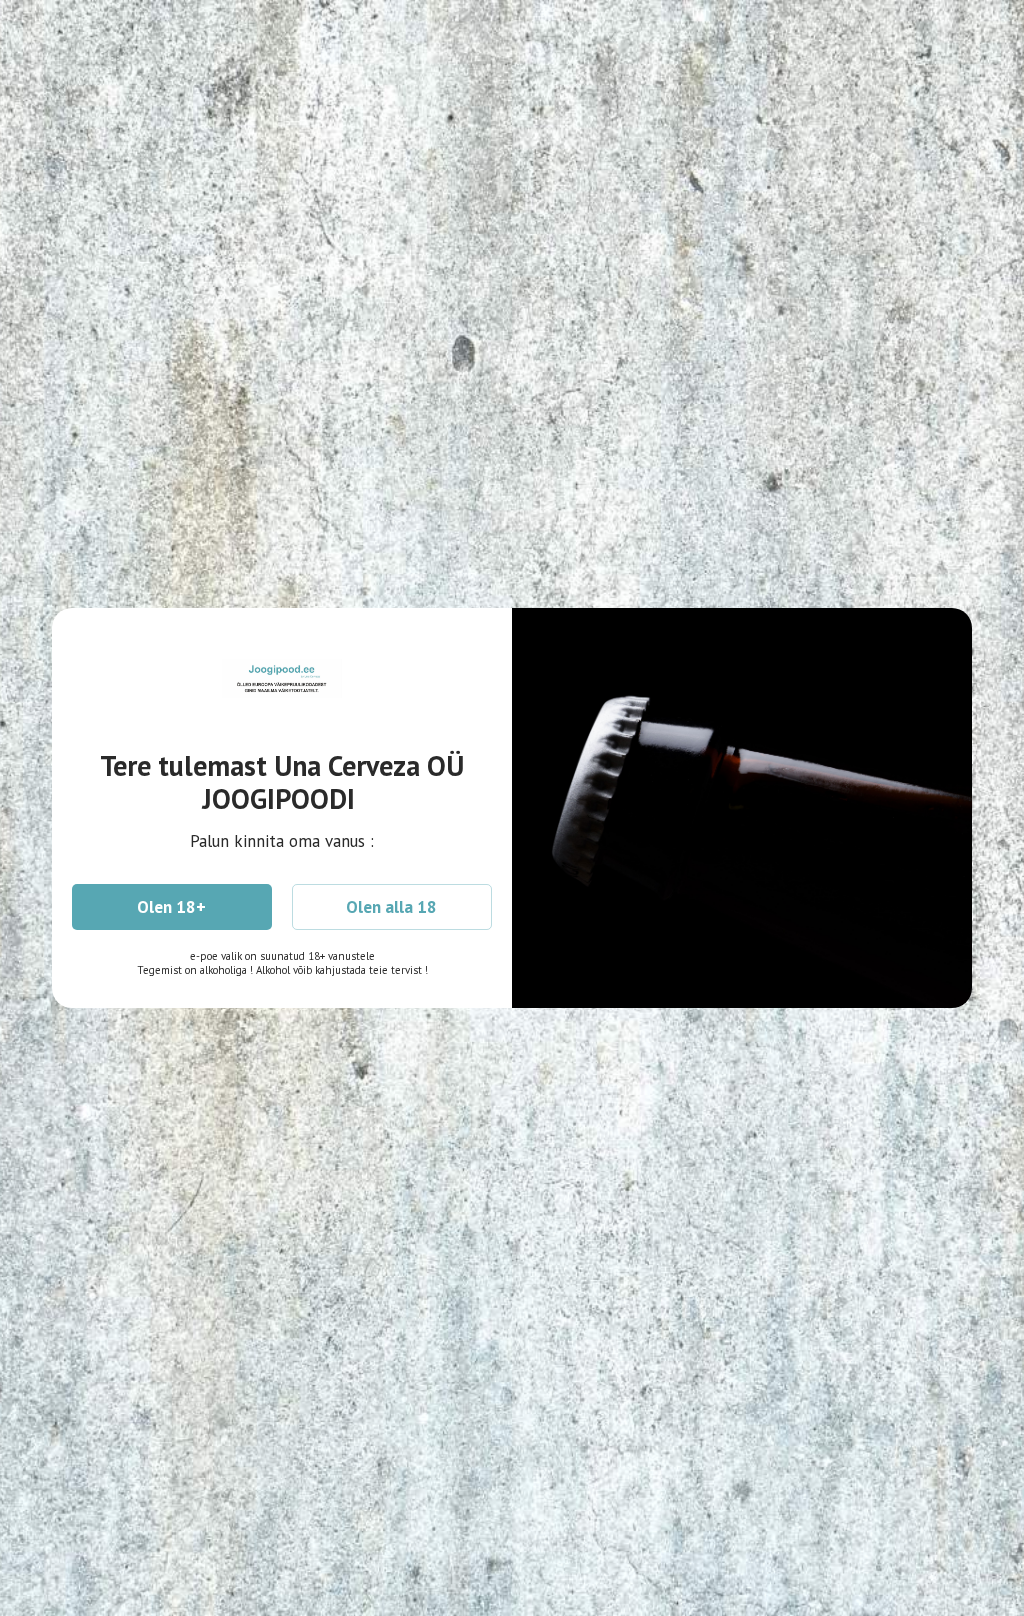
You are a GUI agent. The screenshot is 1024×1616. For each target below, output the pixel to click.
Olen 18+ (171, 907)
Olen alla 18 (391, 907)
